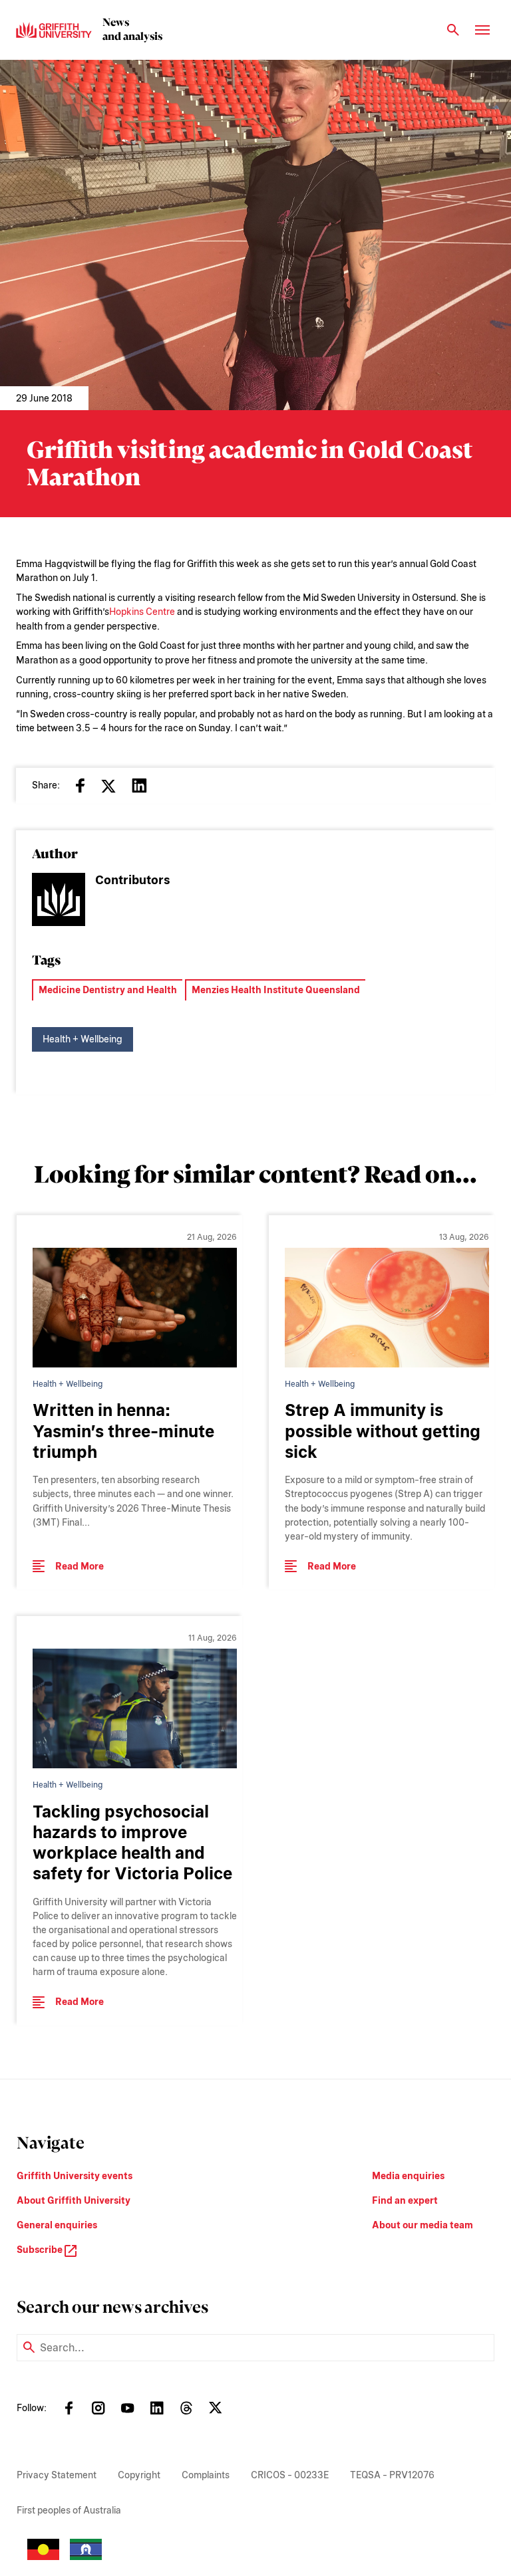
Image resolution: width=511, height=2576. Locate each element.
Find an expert (405, 2200)
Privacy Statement (57, 2475)
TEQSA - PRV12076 (392, 2475)
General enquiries (57, 2225)
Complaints (206, 2475)
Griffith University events (75, 2176)
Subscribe (41, 2250)
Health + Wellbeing (83, 1039)
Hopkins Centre (142, 612)
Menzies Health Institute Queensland (276, 990)
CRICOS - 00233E (290, 2475)
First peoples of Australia (69, 2510)
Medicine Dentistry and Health (108, 990)
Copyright (139, 2475)
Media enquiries (408, 2176)
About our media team (423, 2225)
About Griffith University (74, 2200)
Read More (80, 1566)
